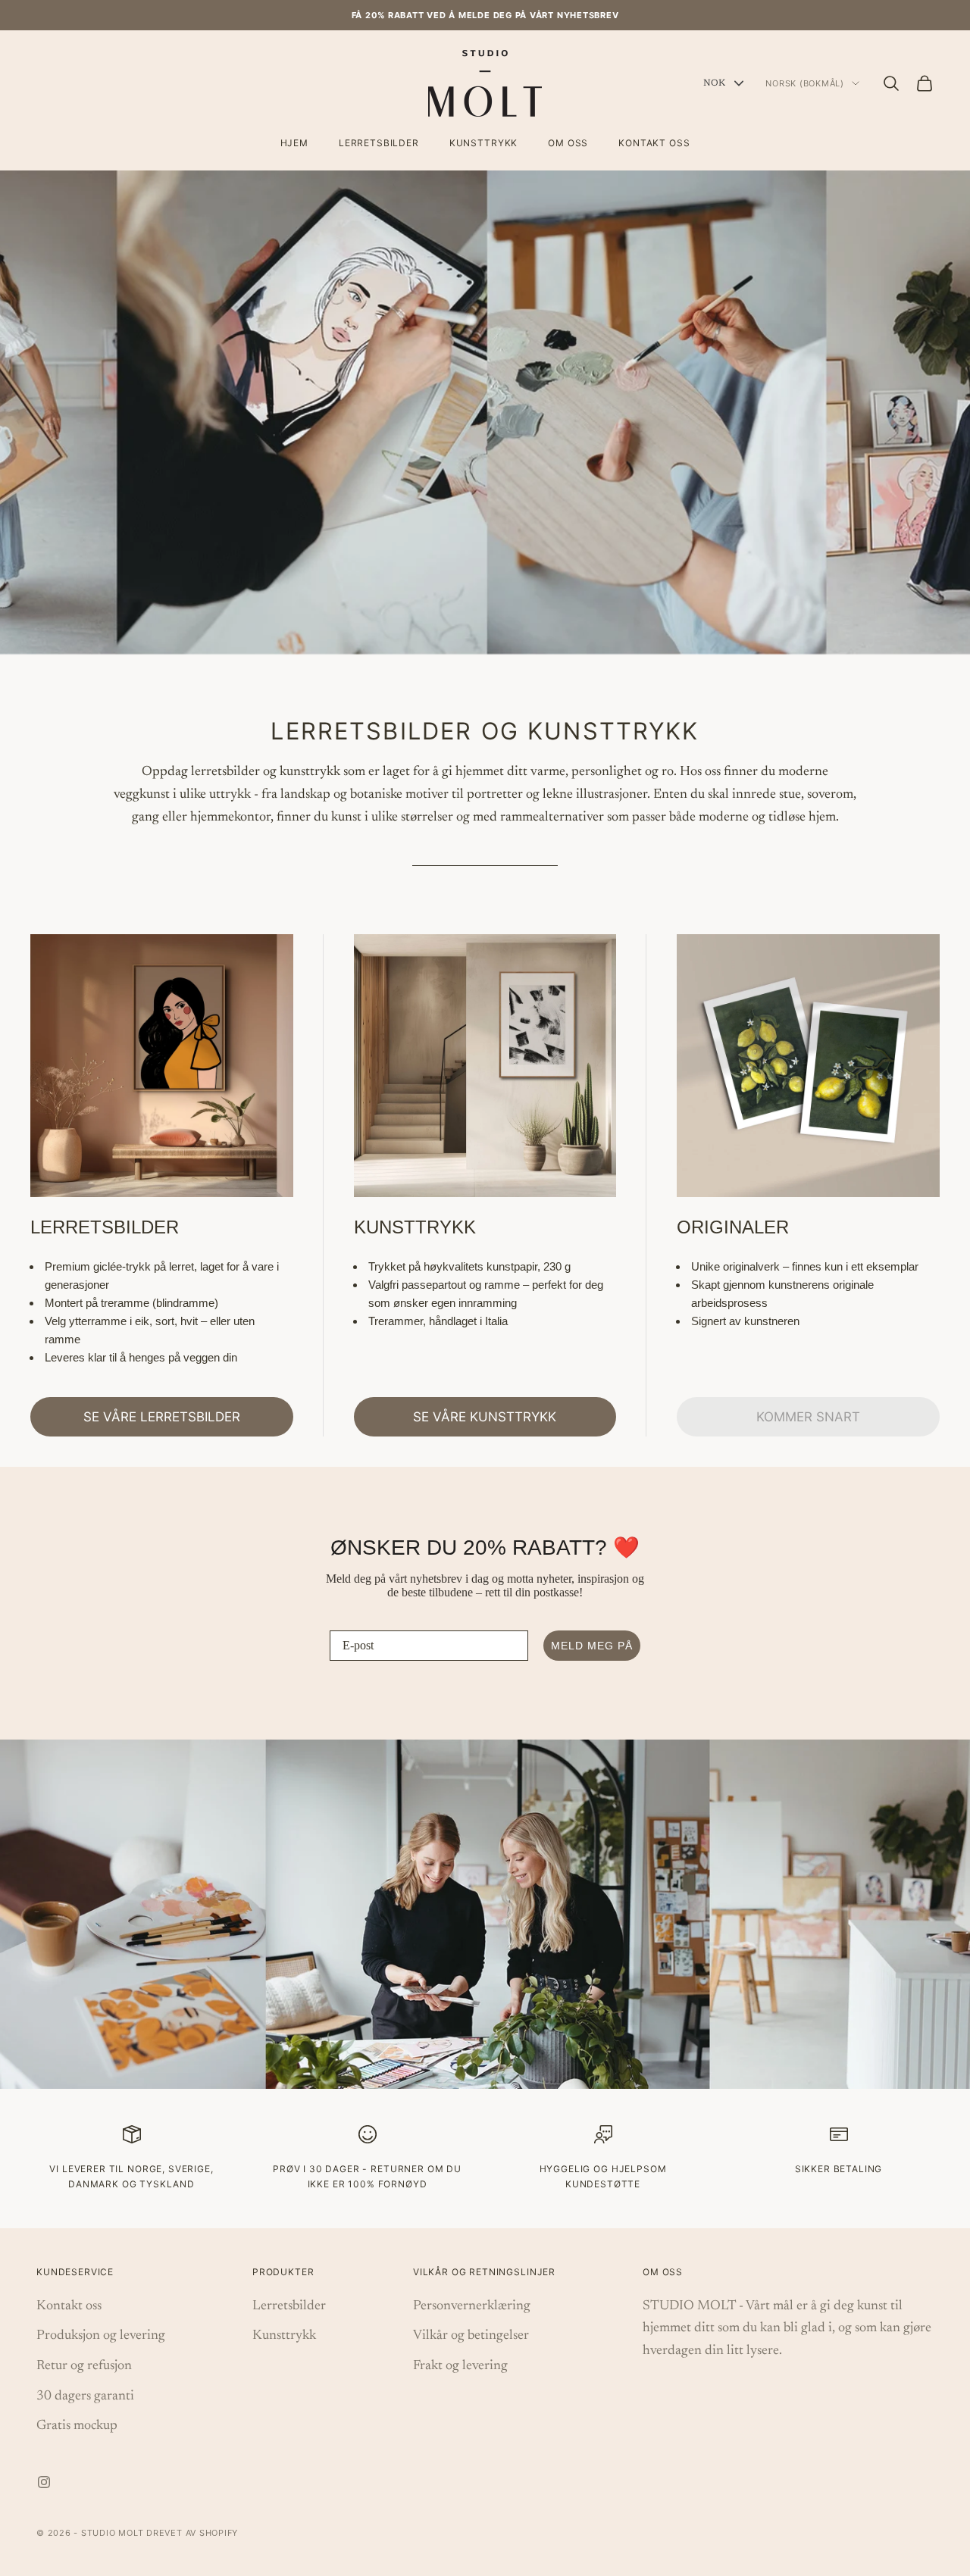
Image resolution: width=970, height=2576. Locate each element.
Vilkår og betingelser (471, 2336)
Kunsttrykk (284, 2336)
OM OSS (568, 143)
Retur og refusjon (84, 2366)
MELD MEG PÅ (592, 1646)
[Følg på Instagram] (44, 2482)
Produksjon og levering (101, 2336)
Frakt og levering (460, 2366)
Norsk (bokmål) (805, 83)
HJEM (294, 143)
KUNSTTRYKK (483, 143)
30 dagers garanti (85, 2396)
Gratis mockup (77, 2426)
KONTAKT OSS (654, 143)
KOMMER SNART (808, 1417)
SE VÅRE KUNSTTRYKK (485, 1417)
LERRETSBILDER (379, 143)
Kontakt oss (69, 2306)
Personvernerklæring (472, 2306)
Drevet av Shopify (192, 2533)
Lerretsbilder (289, 2306)
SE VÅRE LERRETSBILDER (162, 1417)
